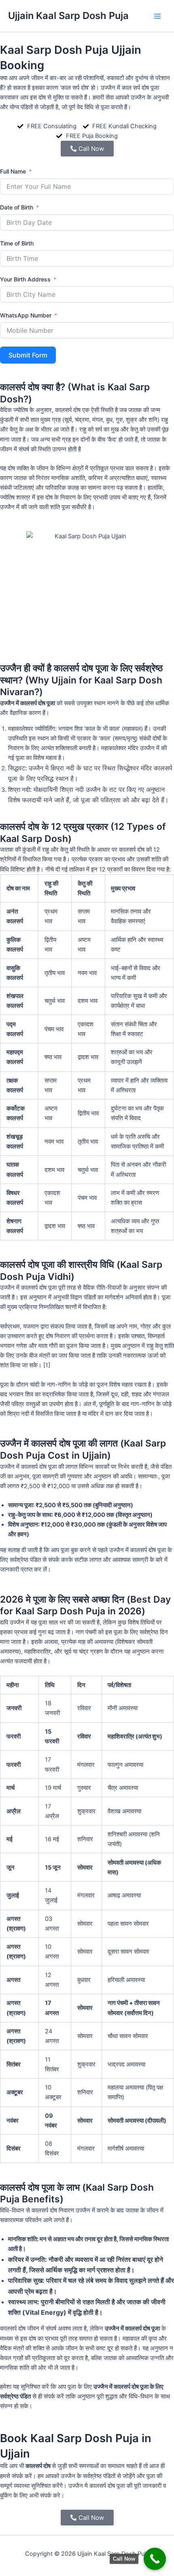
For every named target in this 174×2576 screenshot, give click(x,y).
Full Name (13, 171)
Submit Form (28, 355)
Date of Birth (17, 207)
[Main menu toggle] (157, 16)
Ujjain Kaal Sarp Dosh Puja (68, 16)
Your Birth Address (25, 279)
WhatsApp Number (26, 315)
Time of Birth (17, 243)
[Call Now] (155, 2559)
